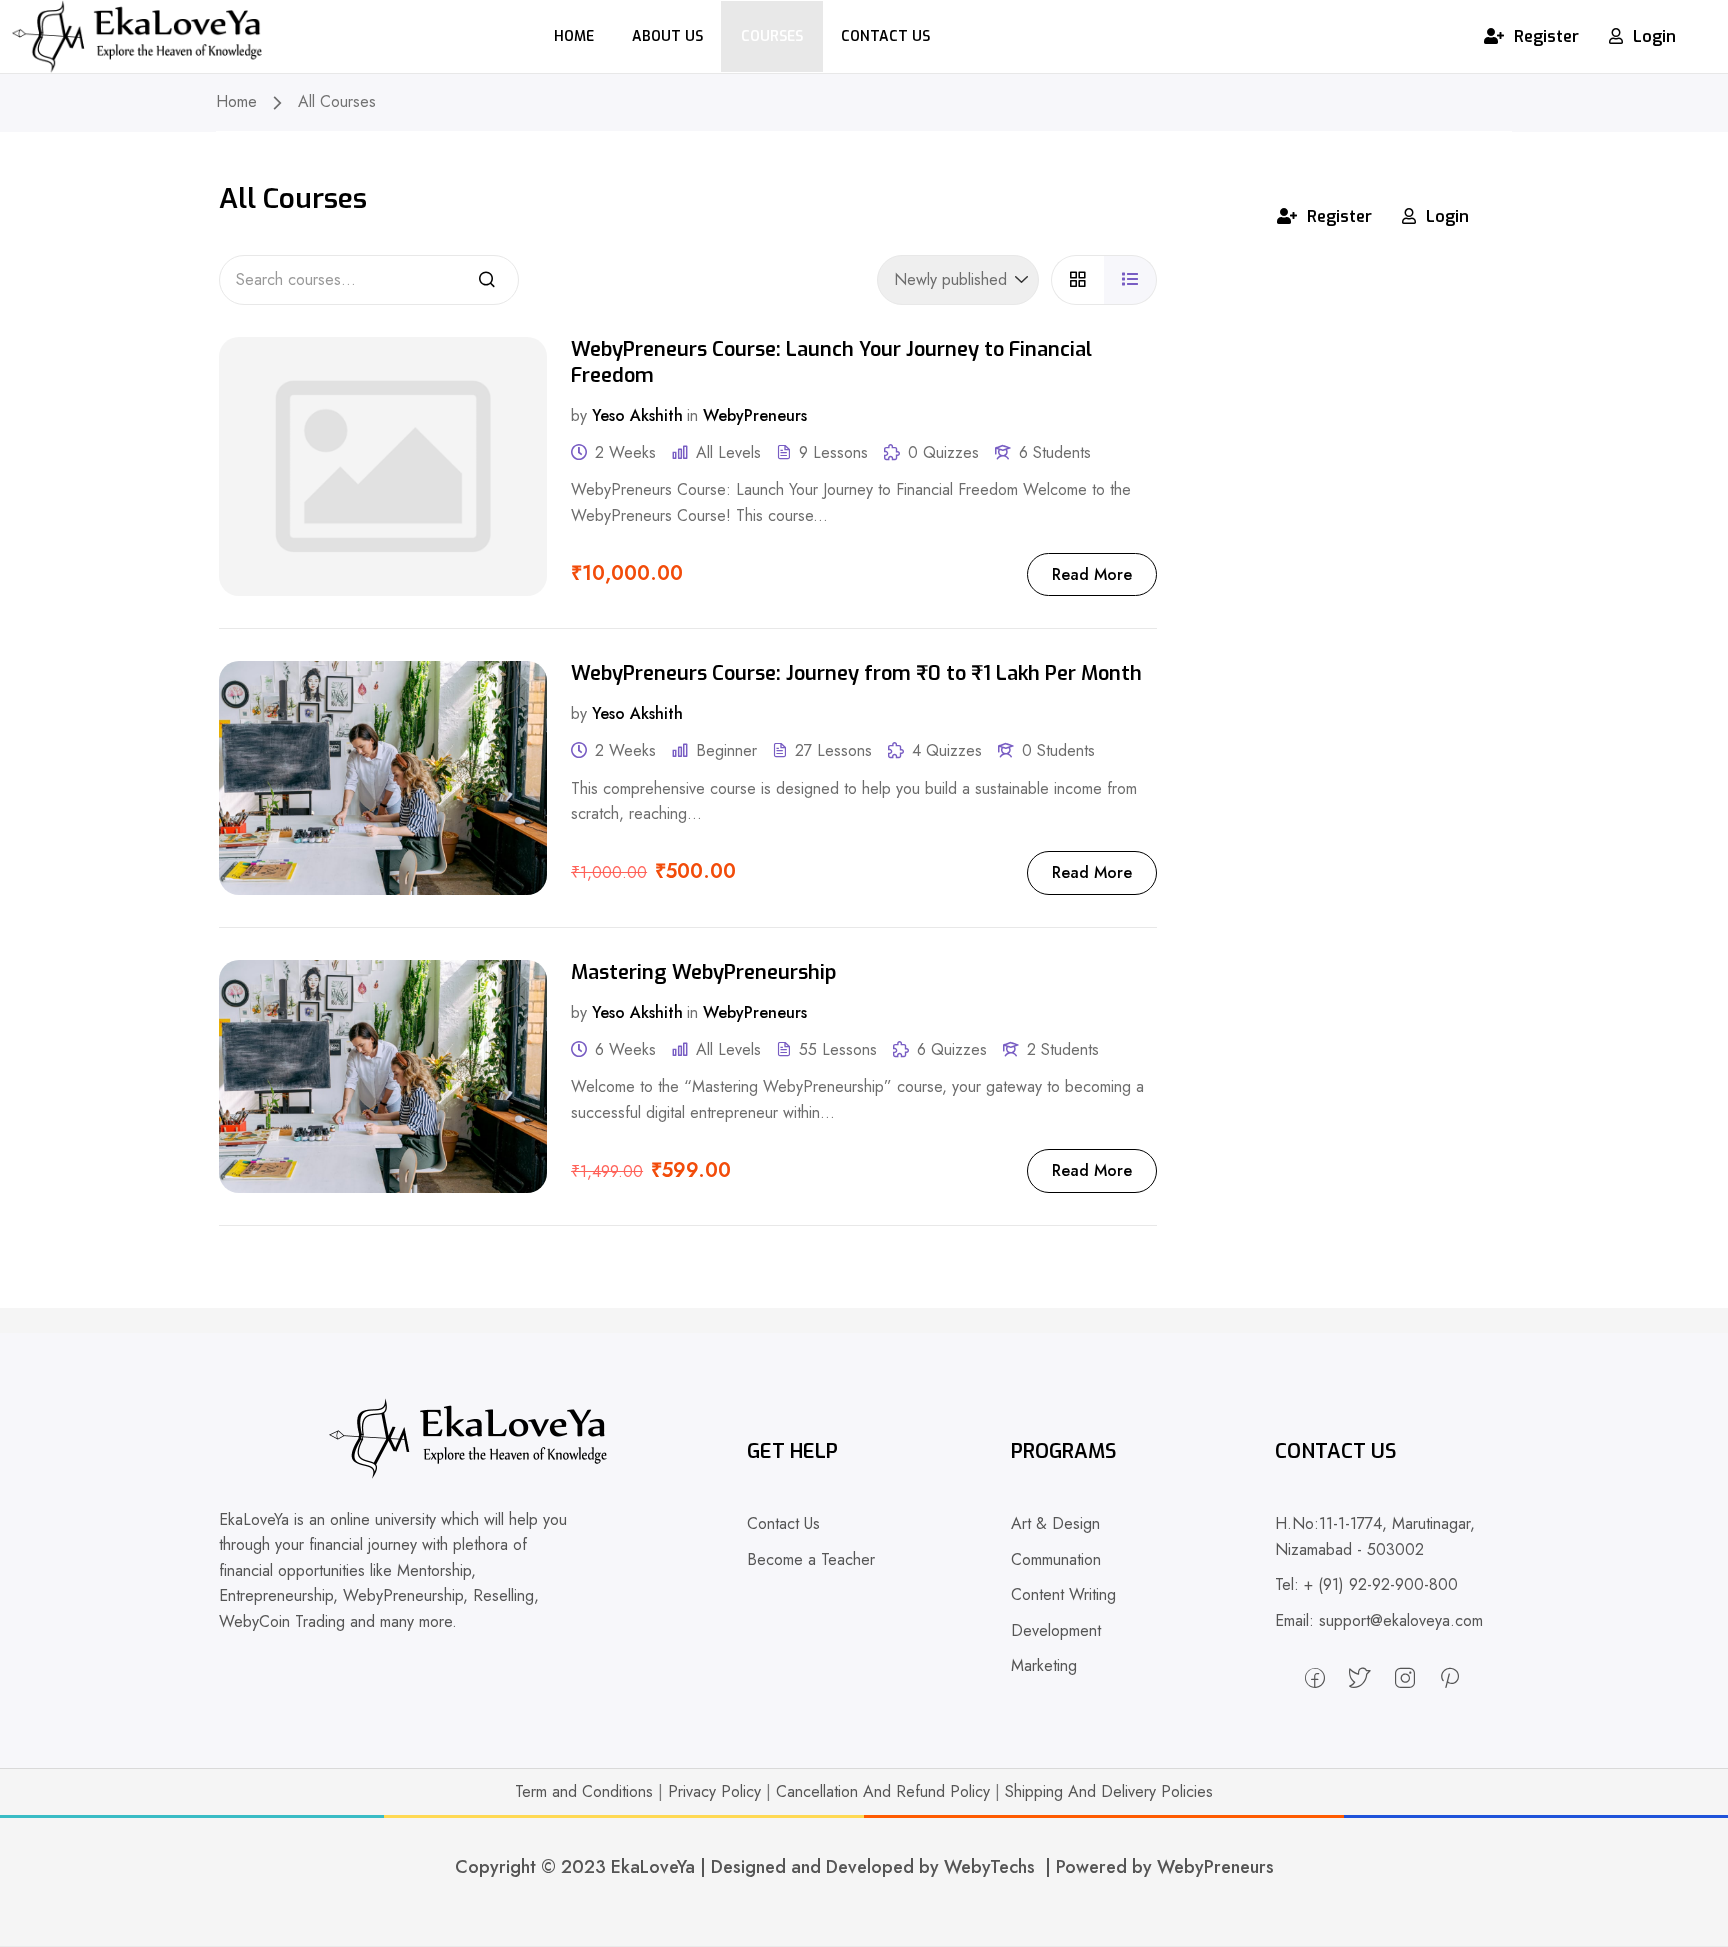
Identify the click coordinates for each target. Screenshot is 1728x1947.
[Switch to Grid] (1077, 279)
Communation (1056, 1559)
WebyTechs (989, 1867)
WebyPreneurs (755, 414)
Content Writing (1063, 1594)
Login (1654, 36)
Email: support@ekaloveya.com (1379, 1620)
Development (1056, 1630)
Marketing (1044, 1665)
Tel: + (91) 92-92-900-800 (1366, 1584)
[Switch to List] (1130, 279)
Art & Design (1055, 1523)
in (692, 414)
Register (1546, 36)
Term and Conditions (584, 1791)
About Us (667, 36)
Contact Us (885, 36)
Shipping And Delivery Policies (1109, 1791)
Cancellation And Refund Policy (883, 1791)
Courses (772, 36)
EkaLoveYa (653, 1867)
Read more (1092, 574)
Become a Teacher (811, 1559)
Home (574, 36)
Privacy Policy (714, 1791)
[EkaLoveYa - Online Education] (137, 34)
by (579, 414)
